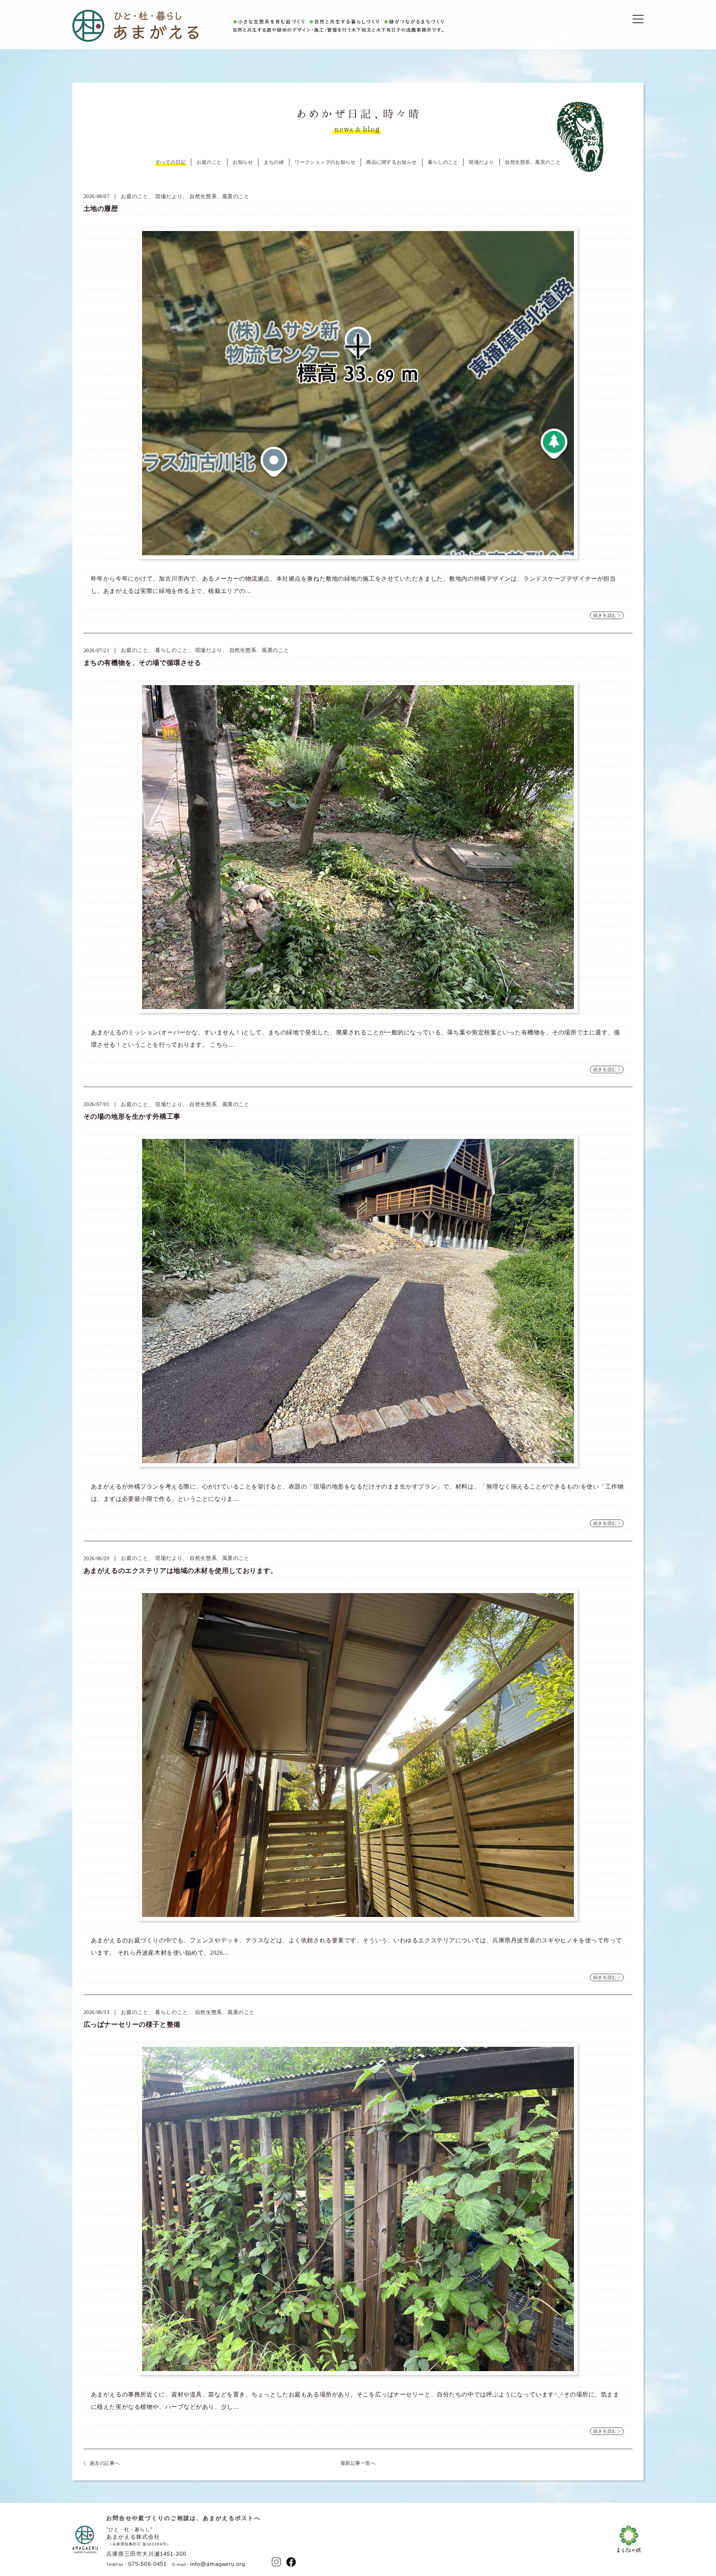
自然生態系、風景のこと (533, 162)
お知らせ (243, 162)
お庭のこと (209, 162)
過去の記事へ (105, 2463)
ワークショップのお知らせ (325, 162)
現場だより (481, 162)
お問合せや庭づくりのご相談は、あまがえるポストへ (183, 2518)
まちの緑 (274, 162)
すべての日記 (171, 162)
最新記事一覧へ (358, 2463)
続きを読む (605, 615)
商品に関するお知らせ (392, 162)
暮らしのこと (443, 162)
